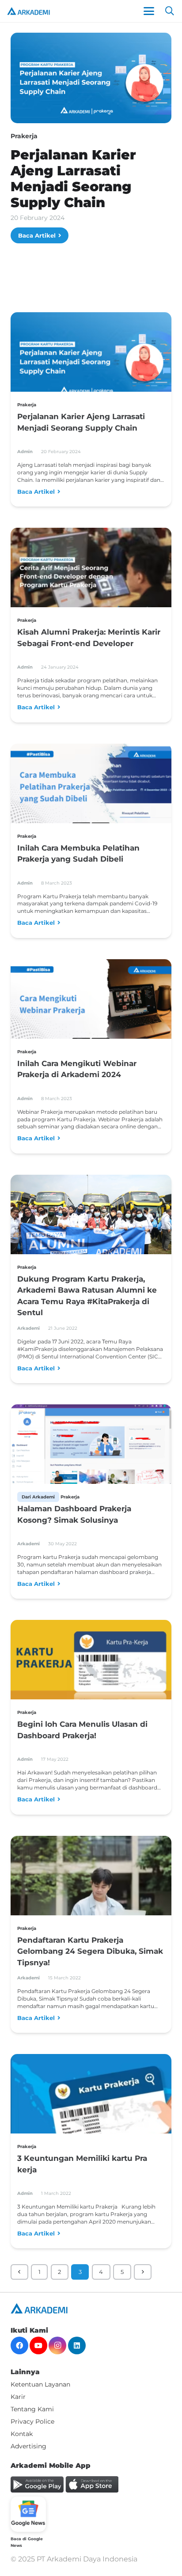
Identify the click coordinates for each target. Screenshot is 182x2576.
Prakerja (24, 136)
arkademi (28, 1328)
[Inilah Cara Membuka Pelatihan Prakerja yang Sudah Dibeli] (91, 789)
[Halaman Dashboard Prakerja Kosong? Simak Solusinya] (91, 1445)
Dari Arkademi (38, 1497)
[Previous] (19, 2272)
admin (25, 452)
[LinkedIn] (77, 2345)
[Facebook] (19, 2345)
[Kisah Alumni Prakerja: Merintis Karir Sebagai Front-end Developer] (91, 573)
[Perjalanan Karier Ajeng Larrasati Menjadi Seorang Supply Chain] (91, 357)
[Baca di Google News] (28, 2514)
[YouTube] (38, 2345)
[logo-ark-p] (28, 11)
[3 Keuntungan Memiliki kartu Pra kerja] (91, 2105)
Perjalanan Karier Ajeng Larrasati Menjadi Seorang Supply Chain (73, 179)
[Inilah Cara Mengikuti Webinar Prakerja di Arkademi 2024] (91, 1004)
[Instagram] (57, 2345)
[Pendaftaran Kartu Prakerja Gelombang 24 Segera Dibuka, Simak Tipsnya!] (91, 1889)
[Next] (143, 2272)
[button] (149, 11)
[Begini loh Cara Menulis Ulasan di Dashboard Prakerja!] (91, 1665)
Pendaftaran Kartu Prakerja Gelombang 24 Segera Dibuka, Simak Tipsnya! (90, 1951)
